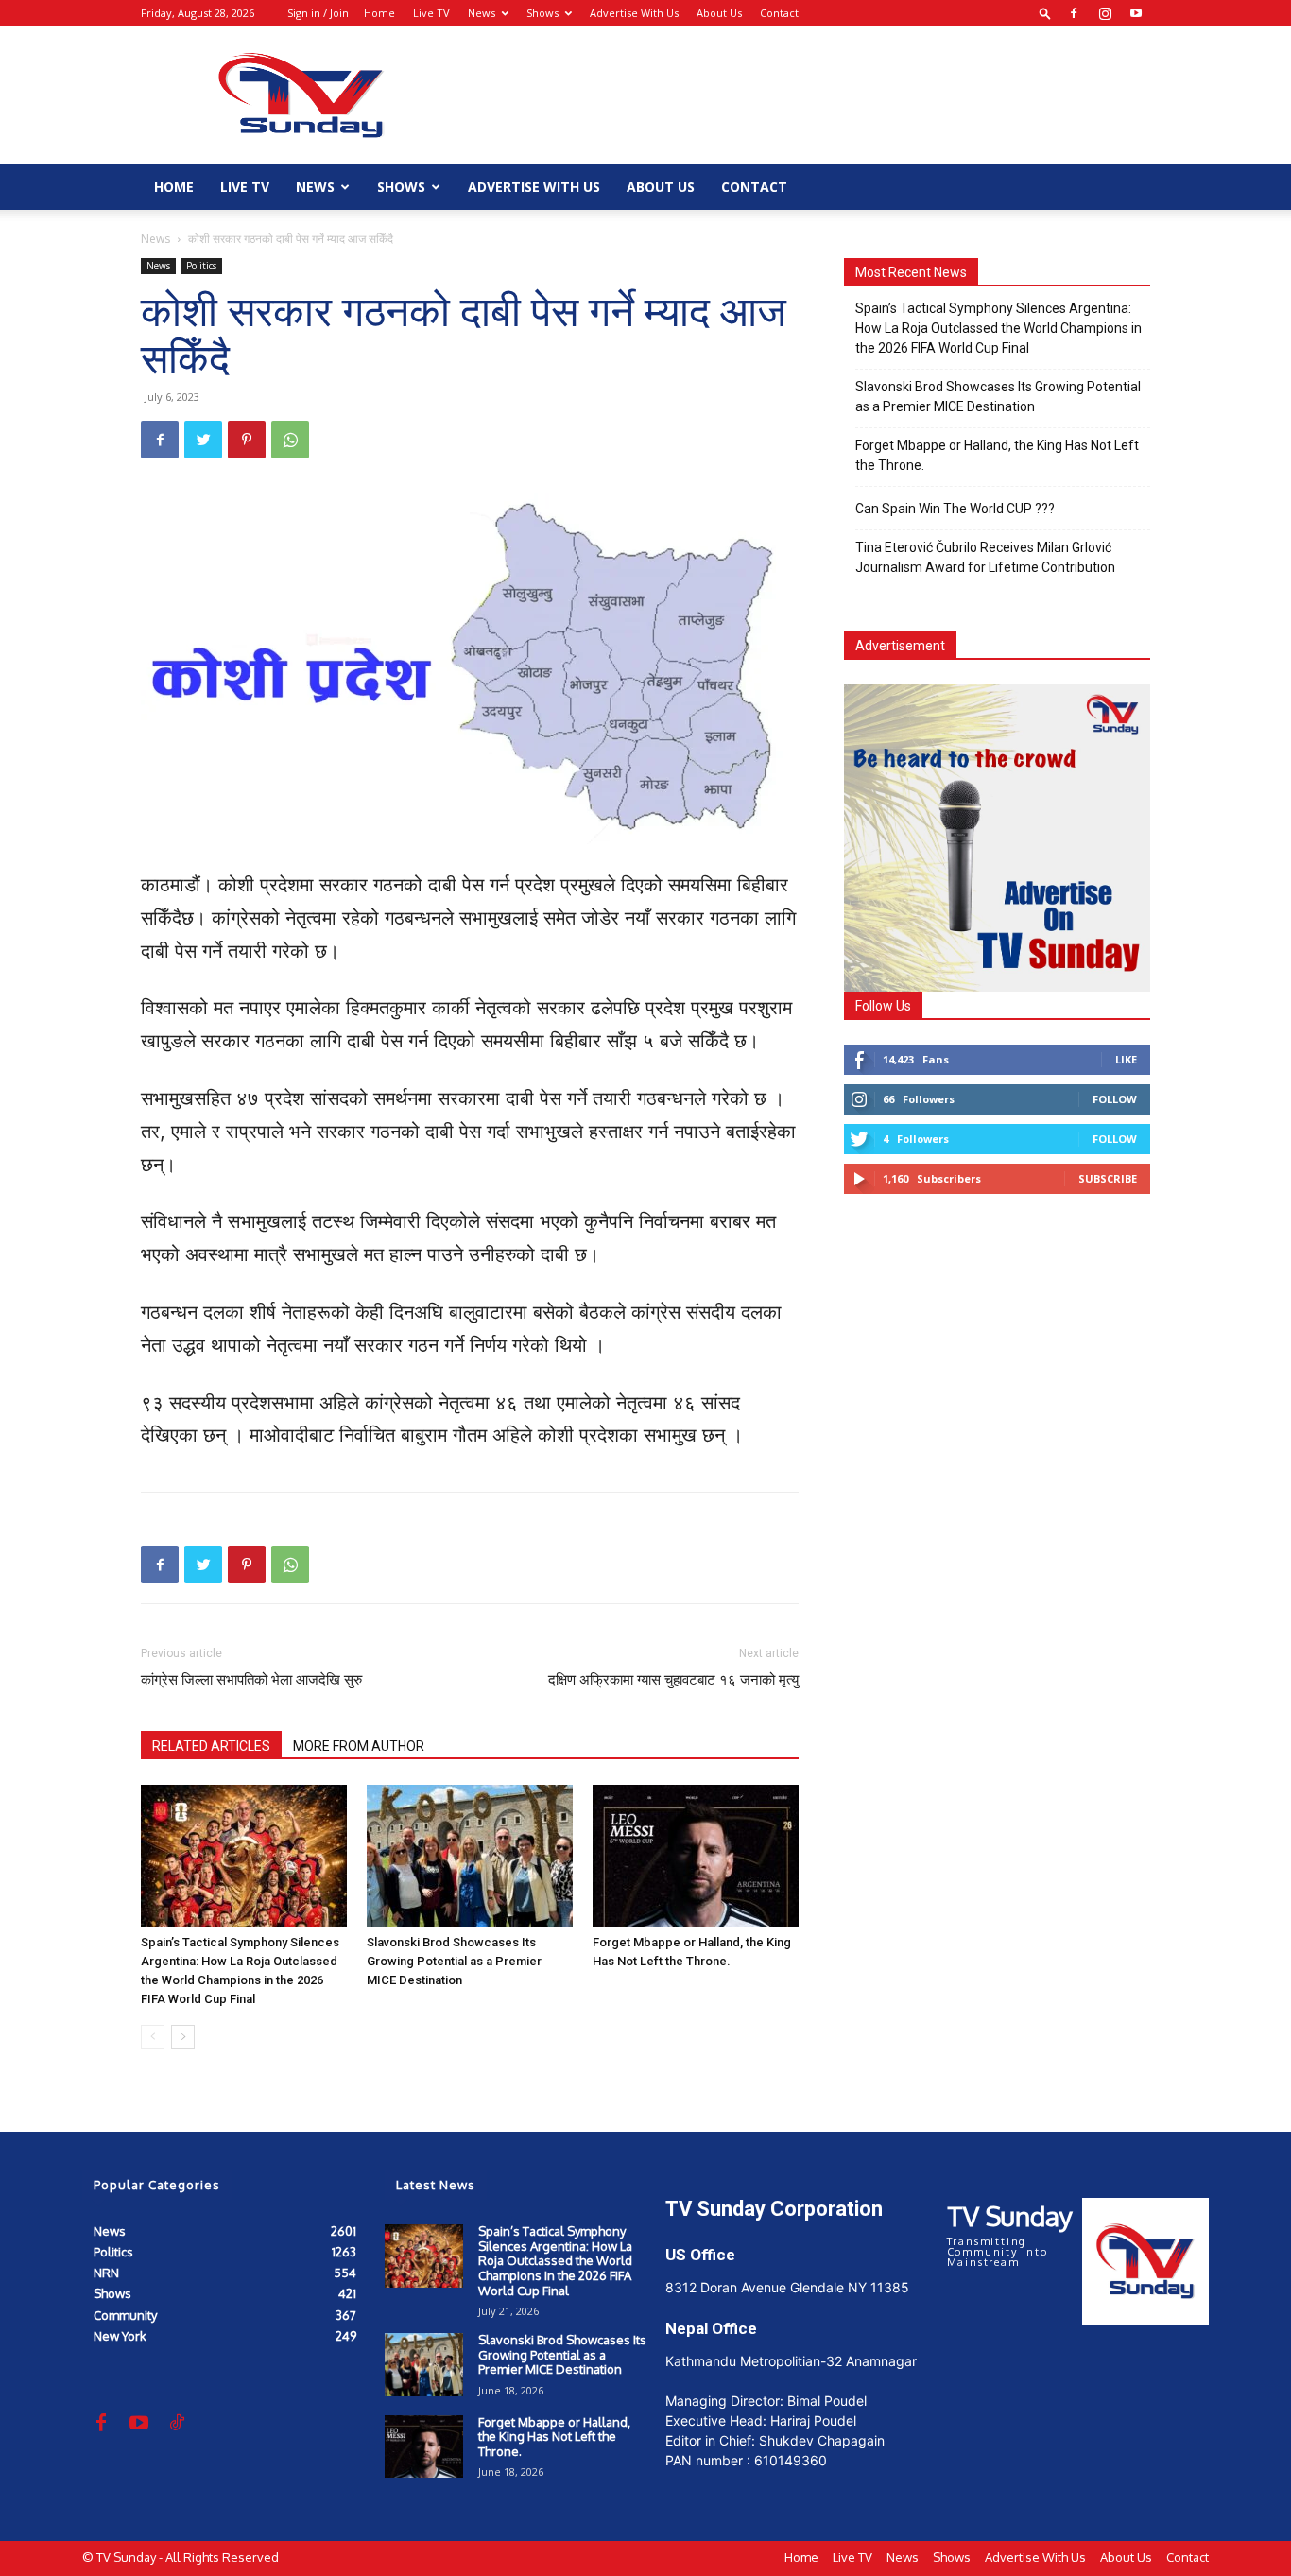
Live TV (431, 13)
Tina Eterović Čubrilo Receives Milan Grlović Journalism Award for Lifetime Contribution (985, 557)
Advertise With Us (634, 13)
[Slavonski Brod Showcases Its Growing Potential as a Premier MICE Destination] (470, 1856)
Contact (779, 13)
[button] (1045, 13)
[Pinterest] (247, 440)
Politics (201, 266)
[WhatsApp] (290, 440)
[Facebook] (1074, 13)
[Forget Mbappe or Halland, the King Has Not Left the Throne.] (696, 1856)
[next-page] (183, 2037)
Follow (1115, 1099)
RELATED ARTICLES (211, 1746)
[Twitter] (203, 440)
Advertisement (900, 646)
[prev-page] (153, 2037)
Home (379, 13)
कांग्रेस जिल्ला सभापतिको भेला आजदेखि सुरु (251, 1680)
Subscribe (1108, 1178)
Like (1126, 1059)
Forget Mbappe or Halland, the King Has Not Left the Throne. (997, 455)
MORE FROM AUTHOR (359, 1746)
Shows (542, 13)
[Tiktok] (177, 2424)
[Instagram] (1105, 13)
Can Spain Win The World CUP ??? (955, 509)
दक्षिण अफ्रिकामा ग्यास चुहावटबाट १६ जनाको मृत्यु (673, 1680)
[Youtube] (1136, 13)
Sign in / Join (318, 13)
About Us (719, 13)
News (482, 13)
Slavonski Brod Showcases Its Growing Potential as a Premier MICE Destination (454, 1961)
